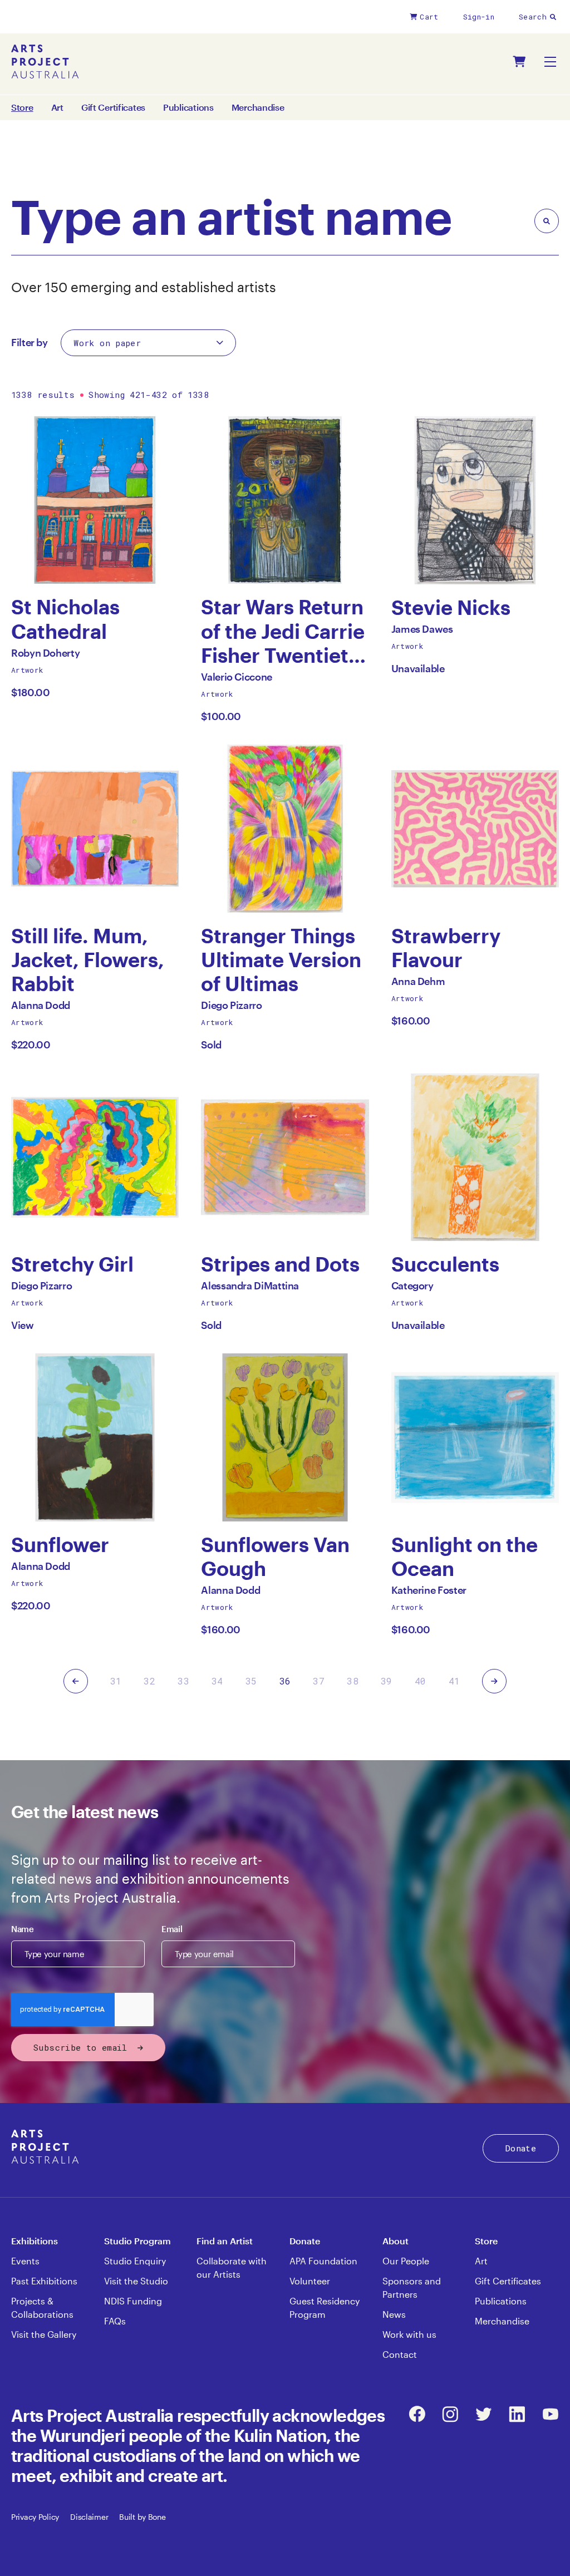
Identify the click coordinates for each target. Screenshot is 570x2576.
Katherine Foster (429, 1593)
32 (149, 1681)
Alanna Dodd (41, 1008)
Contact (400, 2354)
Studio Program (137, 2241)
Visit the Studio (136, 2281)
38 (353, 1681)
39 (387, 1681)
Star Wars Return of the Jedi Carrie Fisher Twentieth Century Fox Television (283, 631)
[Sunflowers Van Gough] (285, 1437)
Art (57, 107)
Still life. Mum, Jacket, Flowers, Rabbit (88, 960)
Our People (406, 2261)
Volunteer (310, 2281)
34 (217, 1681)
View (23, 1325)
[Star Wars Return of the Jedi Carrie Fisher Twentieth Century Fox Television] (285, 500)
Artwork (27, 670)
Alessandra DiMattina (250, 1289)
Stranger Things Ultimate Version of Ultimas (281, 960)
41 (454, 1681)
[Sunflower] (95, 1437)
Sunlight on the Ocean (465, 1557)
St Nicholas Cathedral (65, 619)
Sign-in (479, 17)
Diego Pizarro (231, 1008)
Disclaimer (89, 2517)
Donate (521, 2148)
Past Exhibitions (44, 2281)
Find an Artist (225, 2241)
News (394, 2314)
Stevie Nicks (451, 607)
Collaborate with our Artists (232, 2267)
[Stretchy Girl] (95, 1157)
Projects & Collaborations (42, 2307)
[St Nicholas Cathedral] (95, 500)
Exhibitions (35, 2241)
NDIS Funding (133, 2301)
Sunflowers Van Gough (275, 1557)
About (395, 2241)
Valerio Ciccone (237, 680)
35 (251, 1681)
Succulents (445, 1264)
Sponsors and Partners (412, 2287)
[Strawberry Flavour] (475, 828)
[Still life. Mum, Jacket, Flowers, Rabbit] (95, 828)
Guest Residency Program (325, 2307)
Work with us (409, 2334)
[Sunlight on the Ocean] (475, 1437)
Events (25, 2261)
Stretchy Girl (72, 1264)
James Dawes (422, 632)
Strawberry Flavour (446, 948)
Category (412, 1289)
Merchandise (258, 107)
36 (285, 1681)
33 (183, 1681)
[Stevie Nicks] (475, 500)
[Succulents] (475, 1157)
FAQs (115, 2321)
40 (421, 1681)
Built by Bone (142, 2517)
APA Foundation (323, 2261)
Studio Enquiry (135, 2261)
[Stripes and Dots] (285, 1157)
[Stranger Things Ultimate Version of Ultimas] (285, 828)
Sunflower (60, 1545)
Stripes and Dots (280, 1264)
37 (319, 1681)
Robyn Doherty (45, 656)
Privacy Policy (35, 2517)
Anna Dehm (418, 984)
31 (116, 1681)
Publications (188, 107)
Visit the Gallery (44, 2334)
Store (486, 2241)
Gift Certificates (113, 107)
